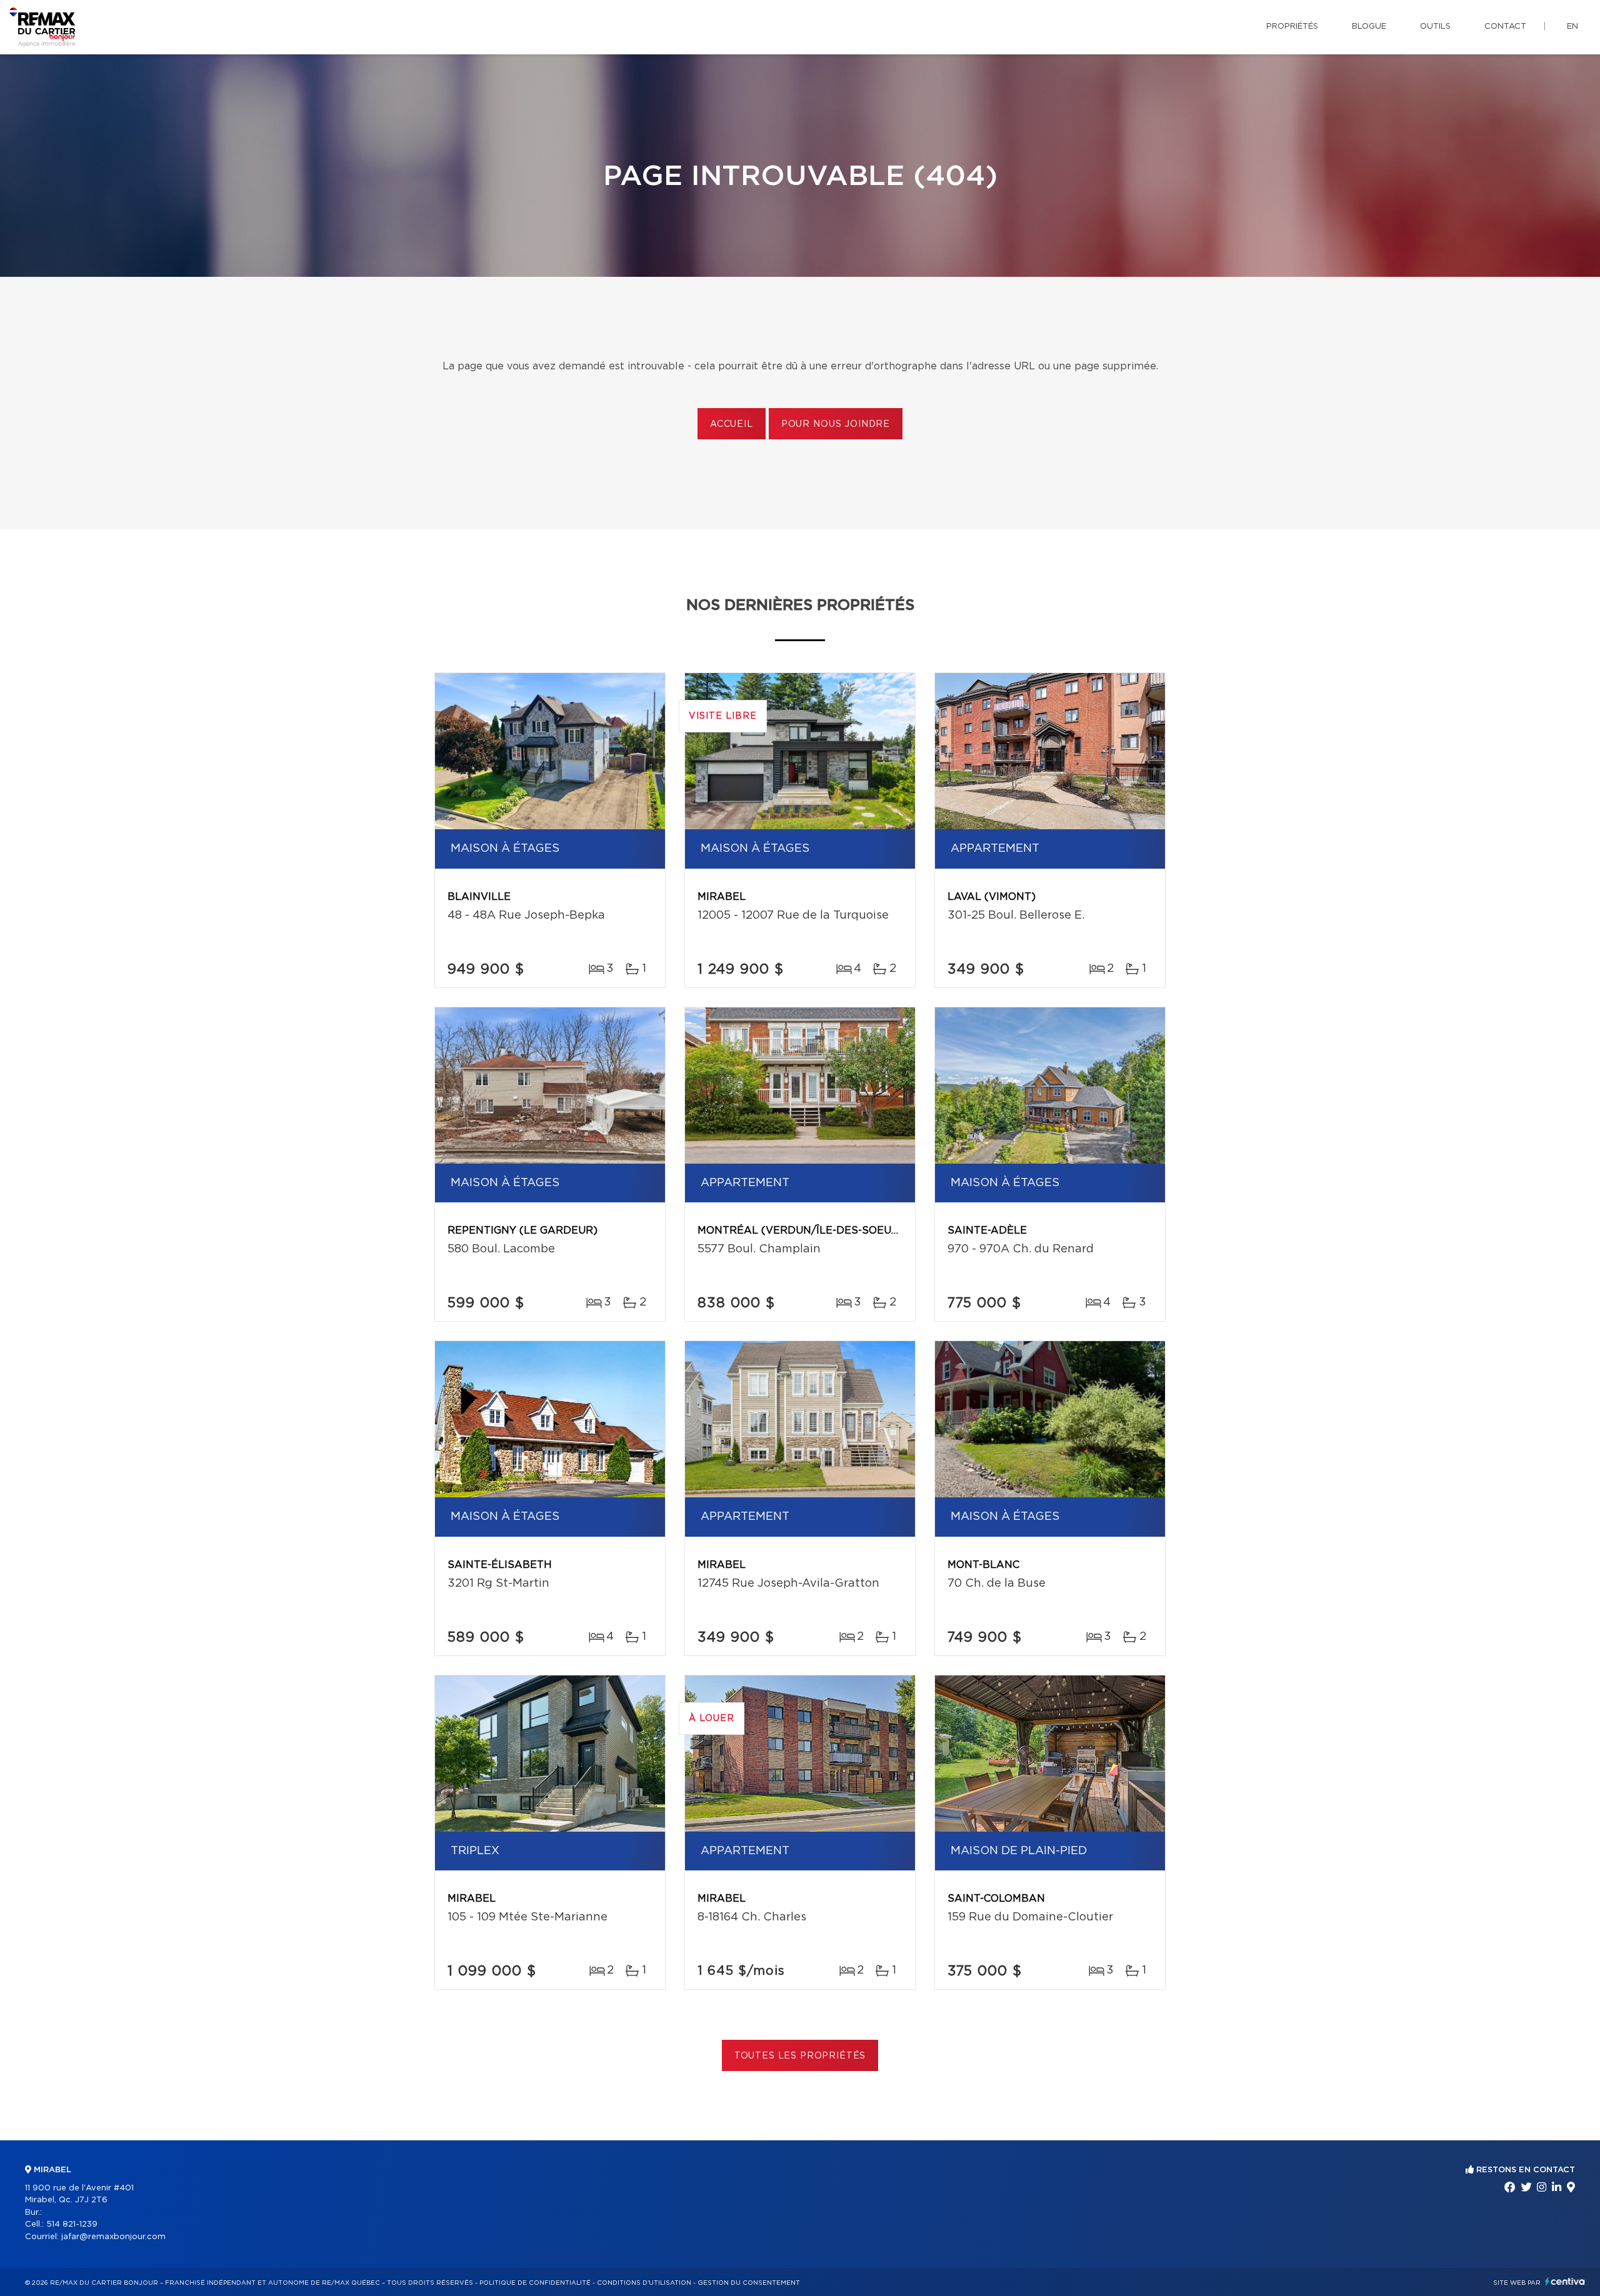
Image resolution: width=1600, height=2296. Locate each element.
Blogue (1369, 27)
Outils (1435, 27)
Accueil (732, 424)
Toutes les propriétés (800, 2056)
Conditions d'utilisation (644, 2283)
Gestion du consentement (749, 2283)
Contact (1505, 27)
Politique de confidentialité (535, 2283)
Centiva (1565, 2281)
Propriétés (1292, 27)
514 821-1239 (72, 2224)
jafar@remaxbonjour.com (113, 2237)
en (1572, 27)
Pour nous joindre (836, 424)
